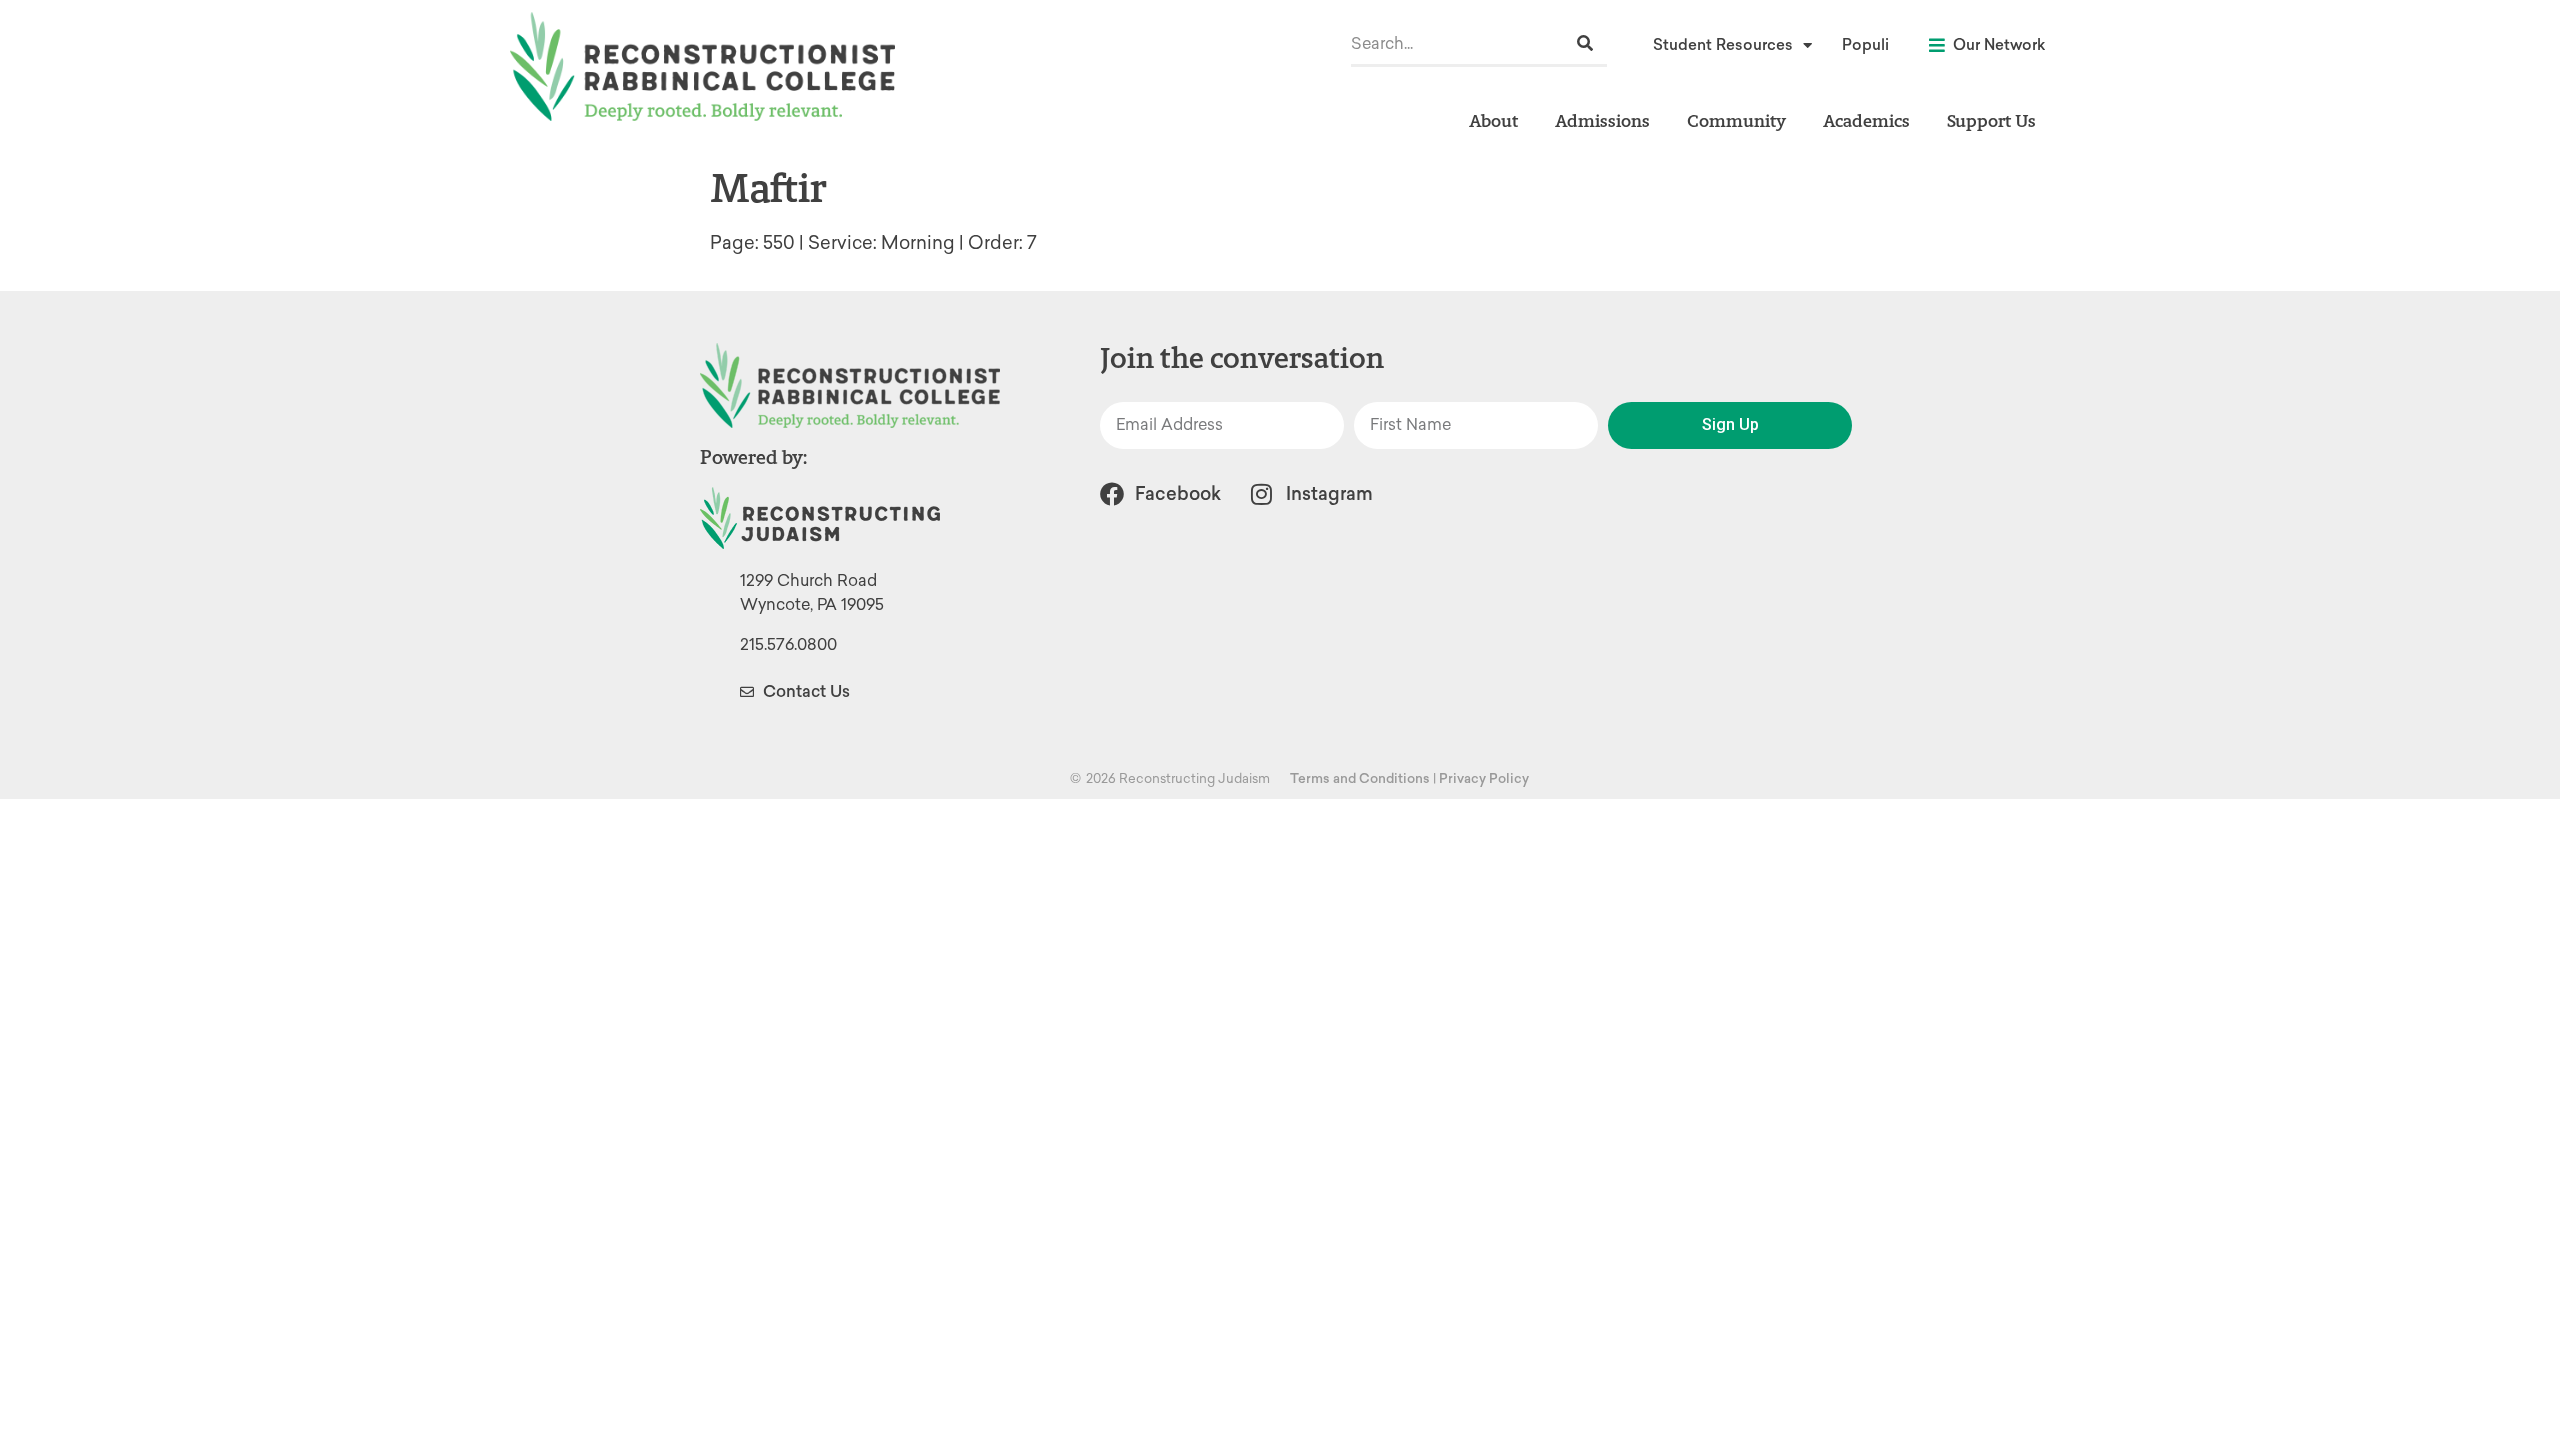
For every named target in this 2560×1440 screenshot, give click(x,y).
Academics (1866, 120)
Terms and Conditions (1360, 778)
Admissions (1602, 120)
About (1493, 120)
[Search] (1585, 43)
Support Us (1991, 120)
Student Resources (1723, 45)
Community (1736, 120)
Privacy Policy (1484, 778)
